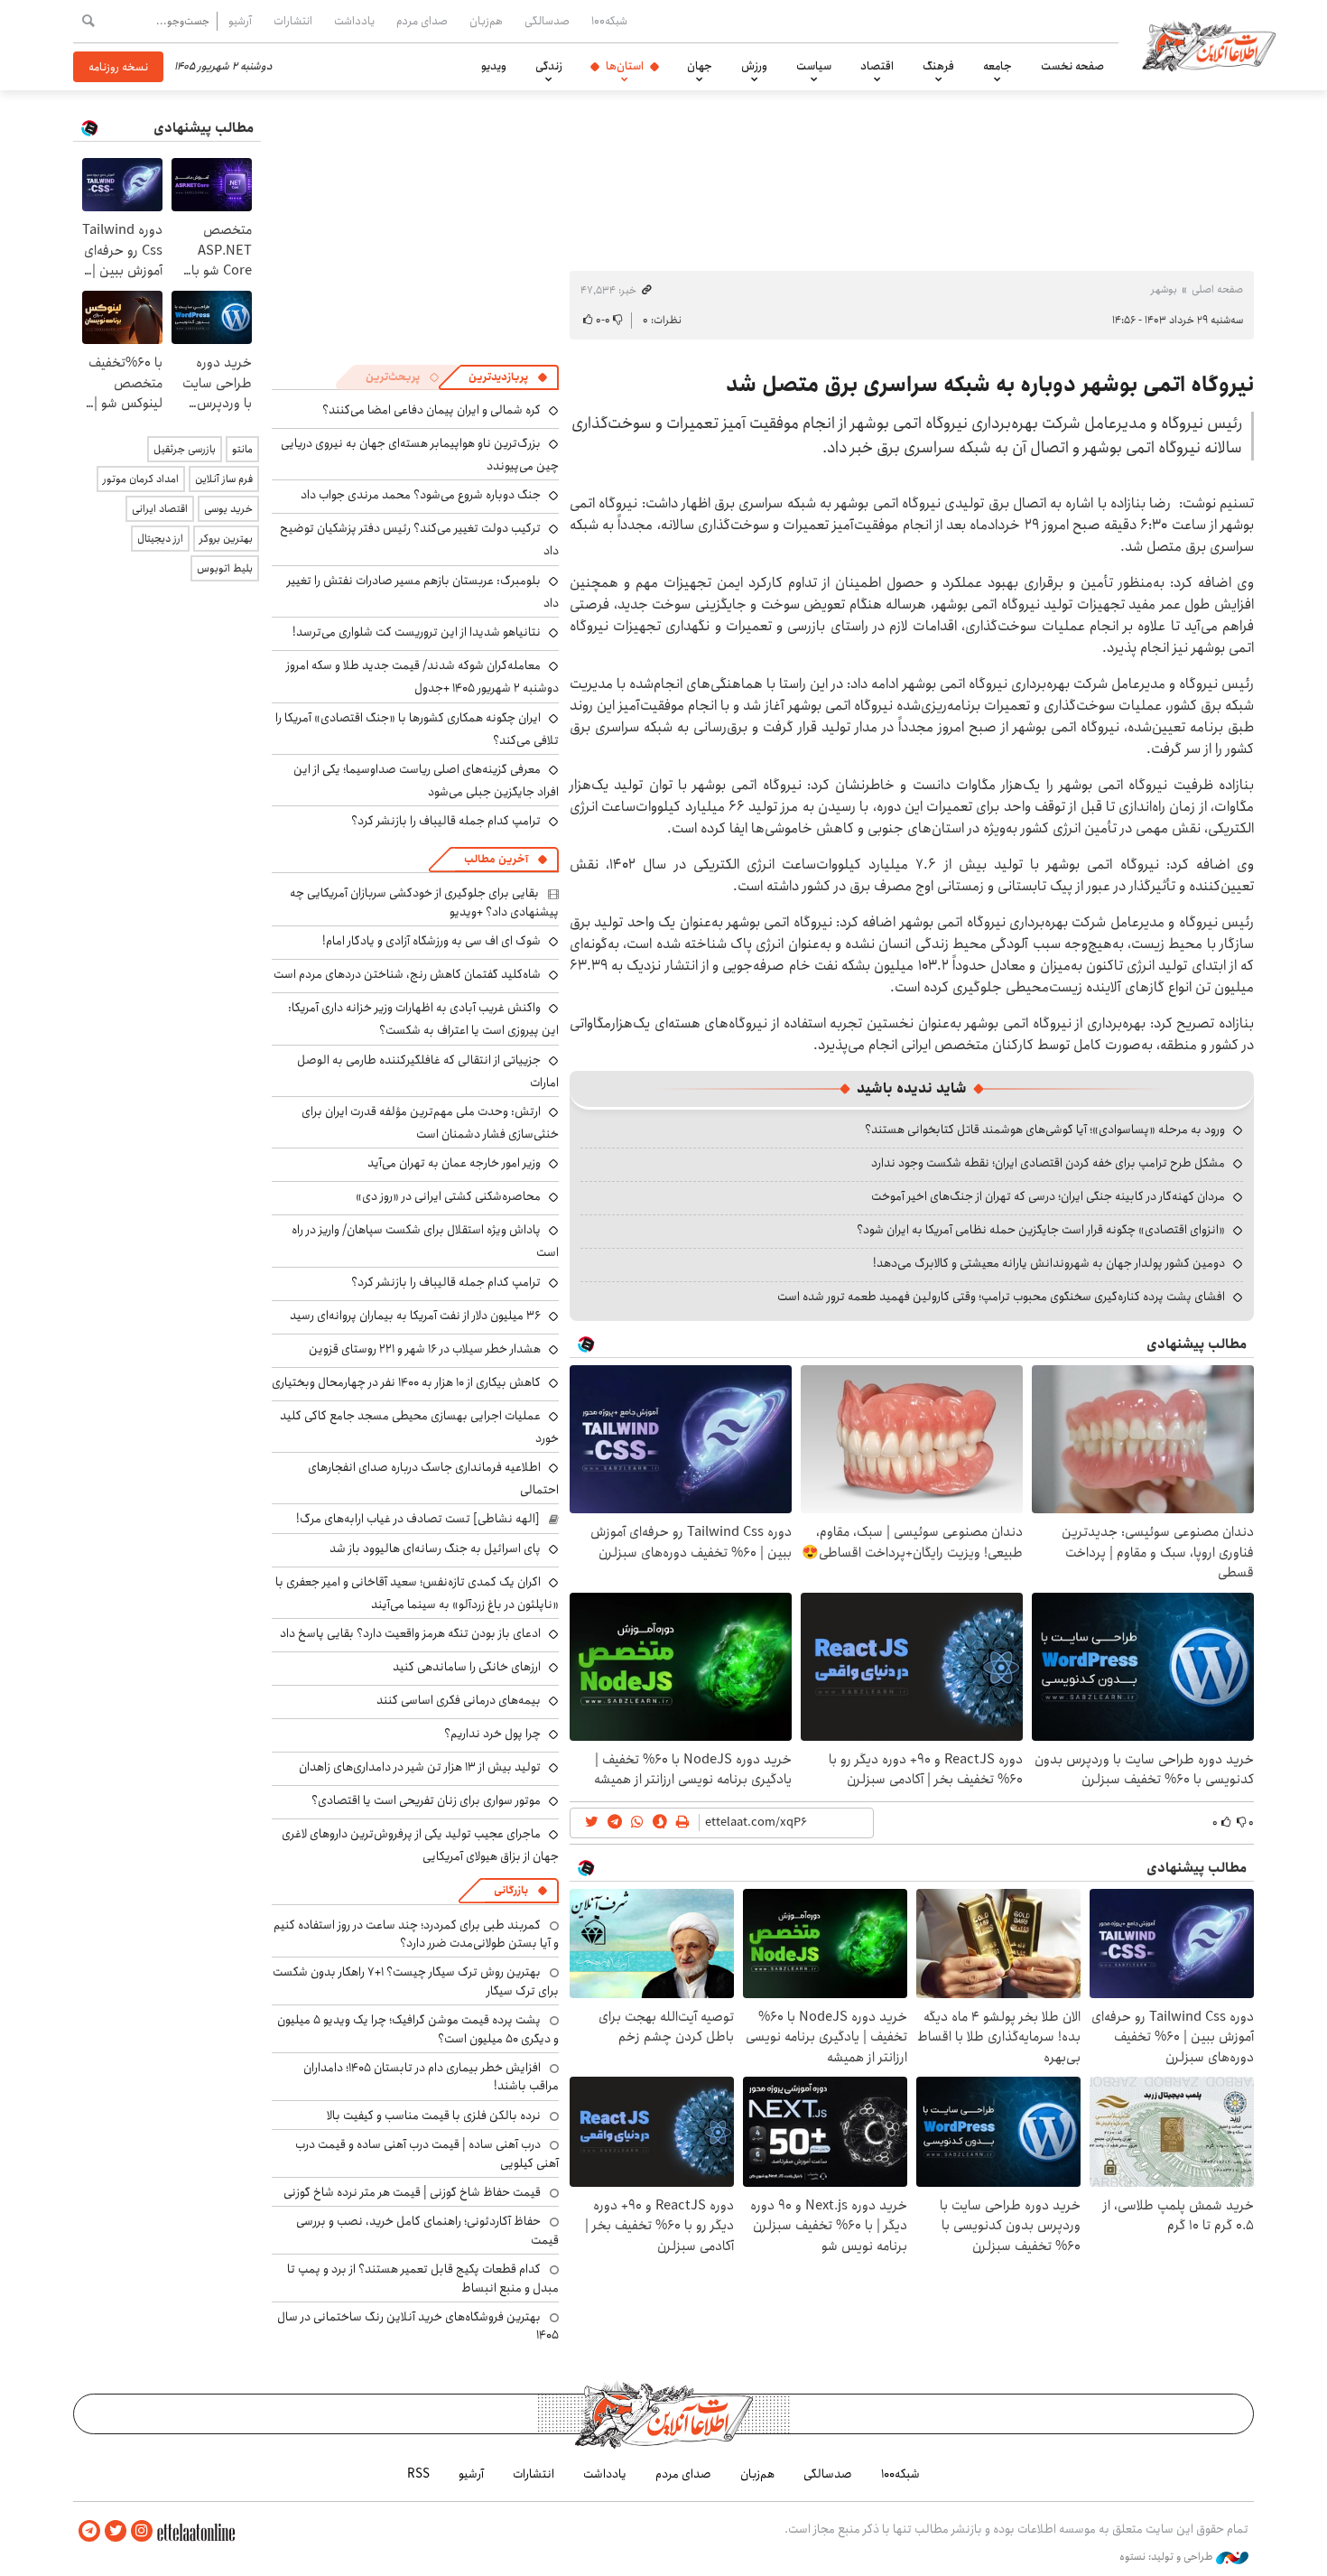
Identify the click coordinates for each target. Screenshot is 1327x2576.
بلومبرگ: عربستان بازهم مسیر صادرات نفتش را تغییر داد (423, 592)
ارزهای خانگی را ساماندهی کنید (467, 1667)
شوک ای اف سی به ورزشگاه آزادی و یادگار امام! (432, 941)
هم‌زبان (486, 21)
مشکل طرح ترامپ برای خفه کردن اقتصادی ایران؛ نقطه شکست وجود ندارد (1048, 1163)
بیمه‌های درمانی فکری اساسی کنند (459, 1700)
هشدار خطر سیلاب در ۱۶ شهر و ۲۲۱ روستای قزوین (425, 1349)
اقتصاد (877, 66)
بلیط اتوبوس (225, 568)
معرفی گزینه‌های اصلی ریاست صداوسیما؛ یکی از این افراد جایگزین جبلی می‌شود (426, 781)
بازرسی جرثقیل (185, 449)
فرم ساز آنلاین (224, 479)
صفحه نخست (1072, 66)
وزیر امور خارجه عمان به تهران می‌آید (454, 1163)
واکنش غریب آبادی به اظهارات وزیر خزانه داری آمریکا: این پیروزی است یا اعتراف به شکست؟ (423, 1019)
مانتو (242, 449)
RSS (418, 2474)
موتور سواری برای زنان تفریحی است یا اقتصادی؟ (426, 1800)
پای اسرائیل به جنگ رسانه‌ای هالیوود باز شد (435, 1548)
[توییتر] (116, 2531)
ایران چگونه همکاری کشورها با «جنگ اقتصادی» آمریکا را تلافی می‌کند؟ (417, 729)
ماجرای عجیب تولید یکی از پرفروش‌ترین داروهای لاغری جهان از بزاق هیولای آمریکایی (420, 1845)
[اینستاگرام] (142, 2531)
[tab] (508, 377)
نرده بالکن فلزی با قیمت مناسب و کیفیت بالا (434, 2116)
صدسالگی (547, 21)
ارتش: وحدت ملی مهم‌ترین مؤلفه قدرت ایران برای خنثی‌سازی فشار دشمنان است (430, 1123)
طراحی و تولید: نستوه (1168, 2557)
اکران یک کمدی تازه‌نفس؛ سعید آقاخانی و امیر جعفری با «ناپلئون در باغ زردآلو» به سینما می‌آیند (417, 1593)
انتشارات (293, 21)
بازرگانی (511, 1890)
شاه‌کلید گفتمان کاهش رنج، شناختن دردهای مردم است (407, 974)
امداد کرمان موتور (141, 479)
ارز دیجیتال (160, 539)
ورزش (754, 66)
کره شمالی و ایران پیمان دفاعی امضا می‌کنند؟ (432, 410)
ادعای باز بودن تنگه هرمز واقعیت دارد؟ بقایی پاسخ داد (410, 1633)
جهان (700, 66)
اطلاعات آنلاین (1209, 45)
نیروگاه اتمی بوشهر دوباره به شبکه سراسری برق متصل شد (990, 385)
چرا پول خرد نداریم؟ (492, 1734)
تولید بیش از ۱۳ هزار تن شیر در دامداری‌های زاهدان (420, 1767)
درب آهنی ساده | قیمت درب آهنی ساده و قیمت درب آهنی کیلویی (427, 2153)
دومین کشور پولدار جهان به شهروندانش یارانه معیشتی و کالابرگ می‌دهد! (1049, 1263)
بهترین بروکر (226, 539)
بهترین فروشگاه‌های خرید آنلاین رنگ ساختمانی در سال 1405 (418, 2326)
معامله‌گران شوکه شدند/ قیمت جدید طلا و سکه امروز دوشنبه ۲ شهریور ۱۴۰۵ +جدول (422, 677)
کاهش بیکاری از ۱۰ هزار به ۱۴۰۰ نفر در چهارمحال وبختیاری (406, 1382)
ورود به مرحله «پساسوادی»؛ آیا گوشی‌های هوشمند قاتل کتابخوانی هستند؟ (1045, 1130)
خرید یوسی (228, 509)
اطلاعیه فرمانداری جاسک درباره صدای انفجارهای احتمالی (433, 1479)
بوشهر (1164, 289)
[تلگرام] (89, 2531)
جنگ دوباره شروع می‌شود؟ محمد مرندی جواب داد (421, 495)
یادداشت (354, 21)
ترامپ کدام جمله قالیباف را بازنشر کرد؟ (446, 821)
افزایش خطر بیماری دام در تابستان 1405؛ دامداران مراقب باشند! (431, 2077)
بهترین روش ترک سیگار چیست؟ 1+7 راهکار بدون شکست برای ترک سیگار (416, 1981)
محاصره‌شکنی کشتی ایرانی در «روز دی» (448, 1196)
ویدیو (494, 66)
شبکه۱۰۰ (609, 21)
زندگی (549, 66)
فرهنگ (938, 66)
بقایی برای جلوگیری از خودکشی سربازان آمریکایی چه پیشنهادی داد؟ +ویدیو (424, 902)
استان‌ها (625, 66)
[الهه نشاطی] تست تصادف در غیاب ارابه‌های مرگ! (418, 1519)
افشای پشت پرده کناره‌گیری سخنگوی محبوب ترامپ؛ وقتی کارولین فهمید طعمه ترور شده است (1001, 1297)
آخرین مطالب (496, 859)
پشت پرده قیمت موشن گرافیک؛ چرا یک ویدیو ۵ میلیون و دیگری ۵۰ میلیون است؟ (418, 2029)
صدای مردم (422, 21)
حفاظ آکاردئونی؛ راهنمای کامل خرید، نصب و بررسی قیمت (427, 2230)
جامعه (998, 66)
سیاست (814, 66)
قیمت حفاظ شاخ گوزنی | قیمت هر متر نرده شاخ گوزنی (412, 2192)
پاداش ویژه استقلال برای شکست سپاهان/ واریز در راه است (425, 1241)
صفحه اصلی (1217, 289)
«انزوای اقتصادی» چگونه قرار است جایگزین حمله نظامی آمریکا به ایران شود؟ (1041, 1230)
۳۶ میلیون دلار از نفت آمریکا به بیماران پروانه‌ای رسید (415, 1316)
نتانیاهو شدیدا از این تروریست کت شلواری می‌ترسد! (417, 632)
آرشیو (240, 21)
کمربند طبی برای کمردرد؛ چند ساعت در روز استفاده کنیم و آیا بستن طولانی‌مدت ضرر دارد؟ (416, 1934)
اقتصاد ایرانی (160, 509)
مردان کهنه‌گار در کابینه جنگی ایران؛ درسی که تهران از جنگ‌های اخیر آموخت (1048, 1196)
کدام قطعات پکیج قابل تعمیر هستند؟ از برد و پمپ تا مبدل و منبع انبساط (423, 2278)
